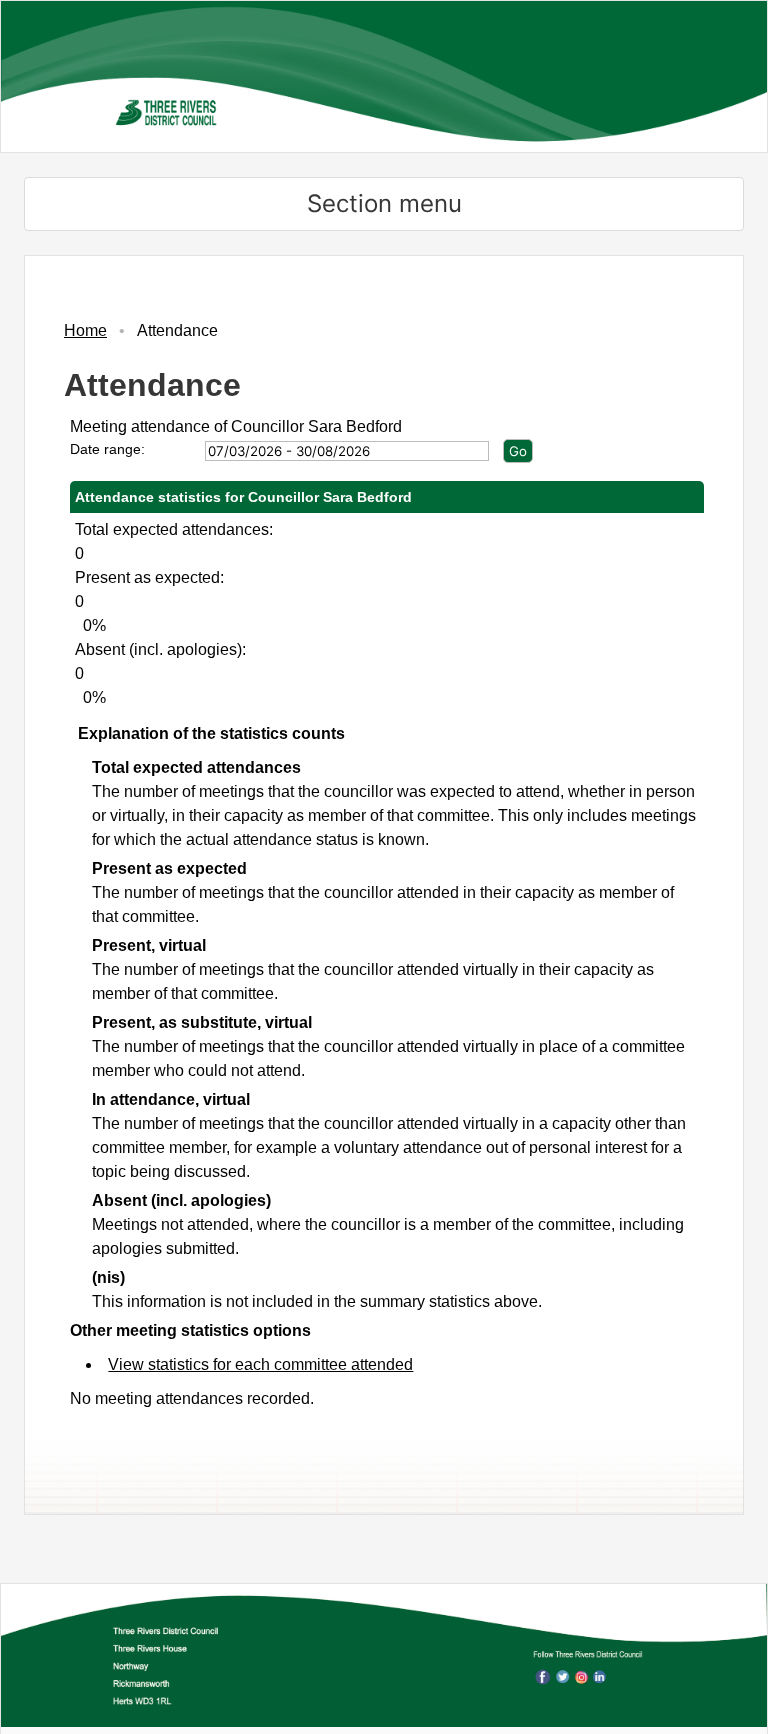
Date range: (107, 449)
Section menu (384, 203)
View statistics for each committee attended (260, 1364)
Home (85, 330)
